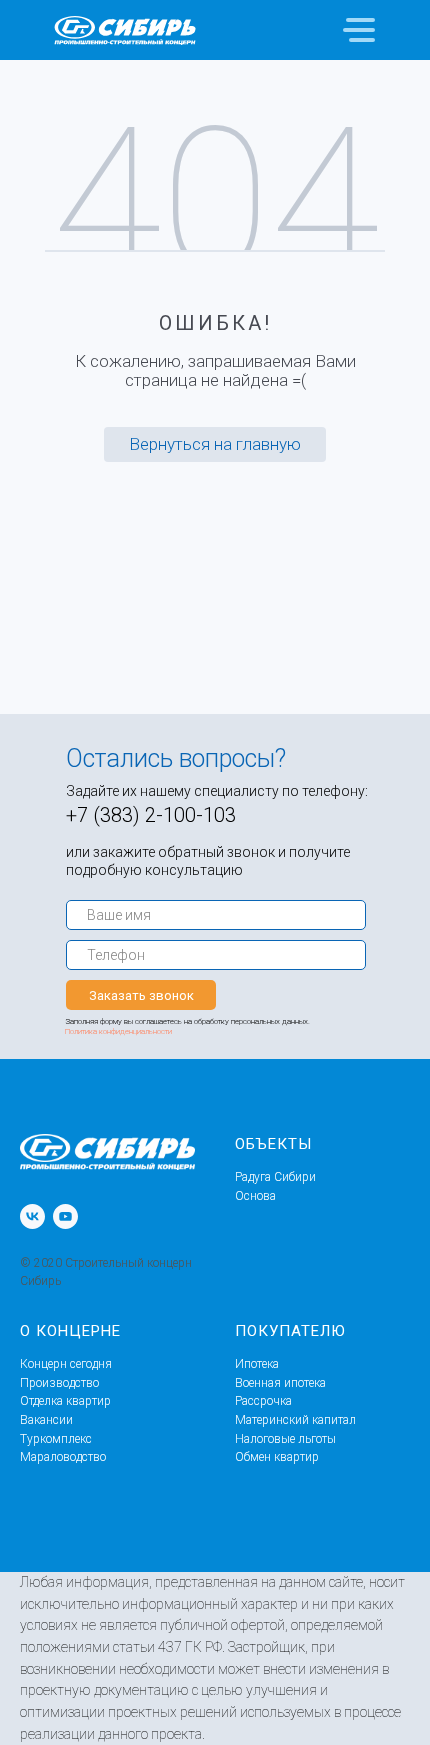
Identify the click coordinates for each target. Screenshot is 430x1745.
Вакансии (46, 1420)
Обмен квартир (277, 1457)
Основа (255, 1196)
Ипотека (257, 1364)
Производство (59, 1383)
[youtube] (65, 1216)
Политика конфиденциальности (118, 1031)
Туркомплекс (56, 1439)
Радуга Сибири (275, 1177)
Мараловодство (63, 1457)
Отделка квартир (65, 1401)
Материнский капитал (295, 1420)
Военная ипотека (280, 1383)
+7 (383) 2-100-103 (151, 815)
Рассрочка (263, 1401)
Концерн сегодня (66, 1364)
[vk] (32, 1216)
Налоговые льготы (285, 1439)
